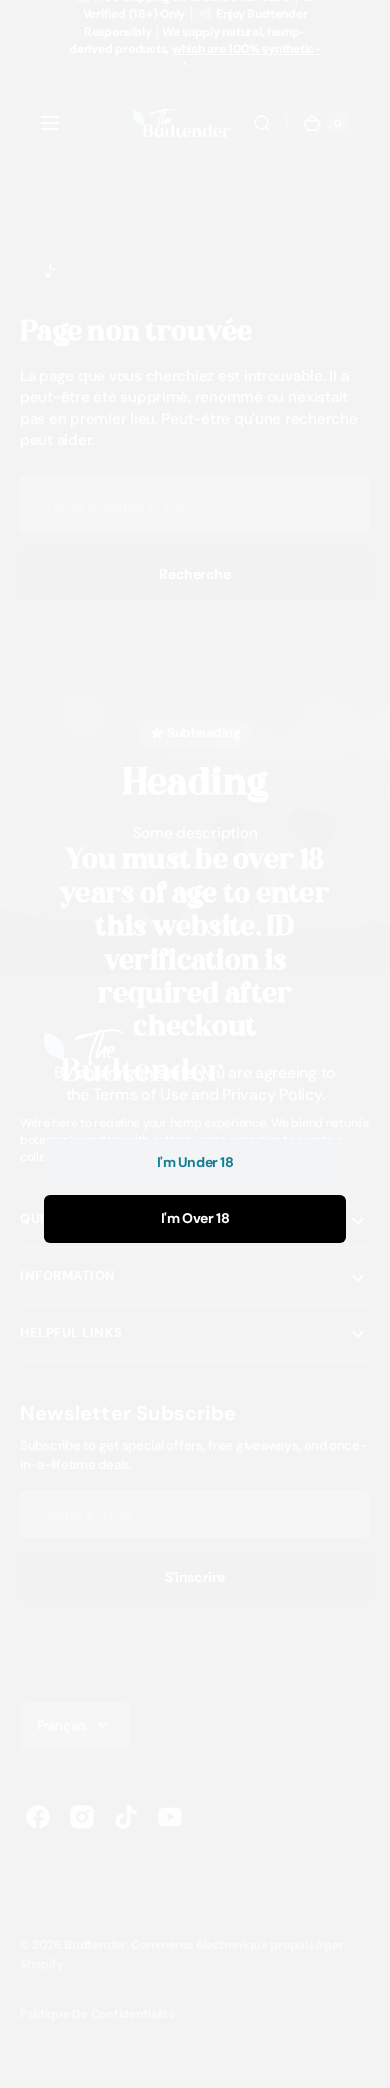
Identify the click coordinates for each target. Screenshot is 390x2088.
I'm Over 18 (195, 1218)
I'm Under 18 (195, 1162)
